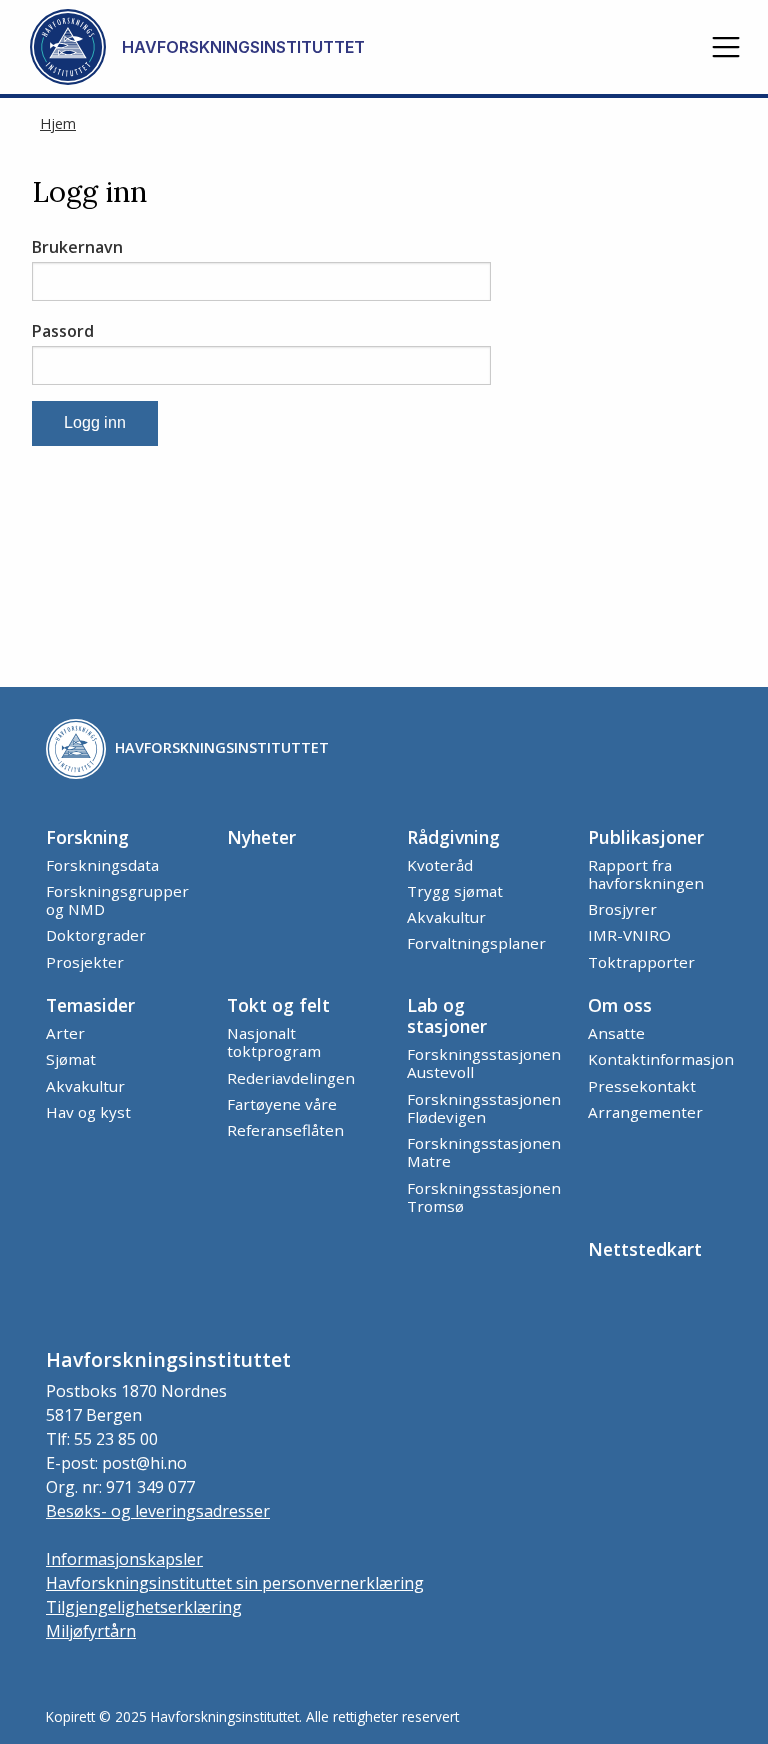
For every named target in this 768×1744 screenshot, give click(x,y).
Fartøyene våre (282, 1104)
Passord (63, 331)
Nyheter (261, 837)
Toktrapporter (641, 962)
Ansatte (616, 1033)
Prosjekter (85, 962)
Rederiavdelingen (291, 1078)
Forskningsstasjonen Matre (484, 1152)
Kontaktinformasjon (661, 1059)
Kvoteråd (440, 865)
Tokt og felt (278, 1005)
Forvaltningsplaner (476, 943)
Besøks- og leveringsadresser (158, 1511)
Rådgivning (453, 837)
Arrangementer (645, 1112)
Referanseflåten (285, 1130)
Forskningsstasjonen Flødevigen (484, 1108)
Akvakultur (446, 917)
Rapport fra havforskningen (646, 874)
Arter (65, 1033)
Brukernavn (77, 247)
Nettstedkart (645, 1249)
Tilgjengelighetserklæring (144, 1607)
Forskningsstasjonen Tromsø (484, 1197)
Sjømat (71, 1059)
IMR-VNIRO (629, 935)
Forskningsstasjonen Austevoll (484, 1063)
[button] (726, 47)
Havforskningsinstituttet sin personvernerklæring (235, 1583)
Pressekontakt (642, 1086)
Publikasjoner (646, 837)
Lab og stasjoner (447, 1015)
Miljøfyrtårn (91, 1631)
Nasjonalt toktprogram (274, 1042)
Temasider (90, 1005)
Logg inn (95, 422)
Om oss (620, 1005)
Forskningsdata (102, 865)
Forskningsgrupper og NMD (117, 900)
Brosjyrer (622, 909)
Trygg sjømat (455, 891)
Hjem (58, 123)
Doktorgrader (96, 935)
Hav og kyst (88, 1112)
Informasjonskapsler (124, 1559)
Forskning (87, 837)
